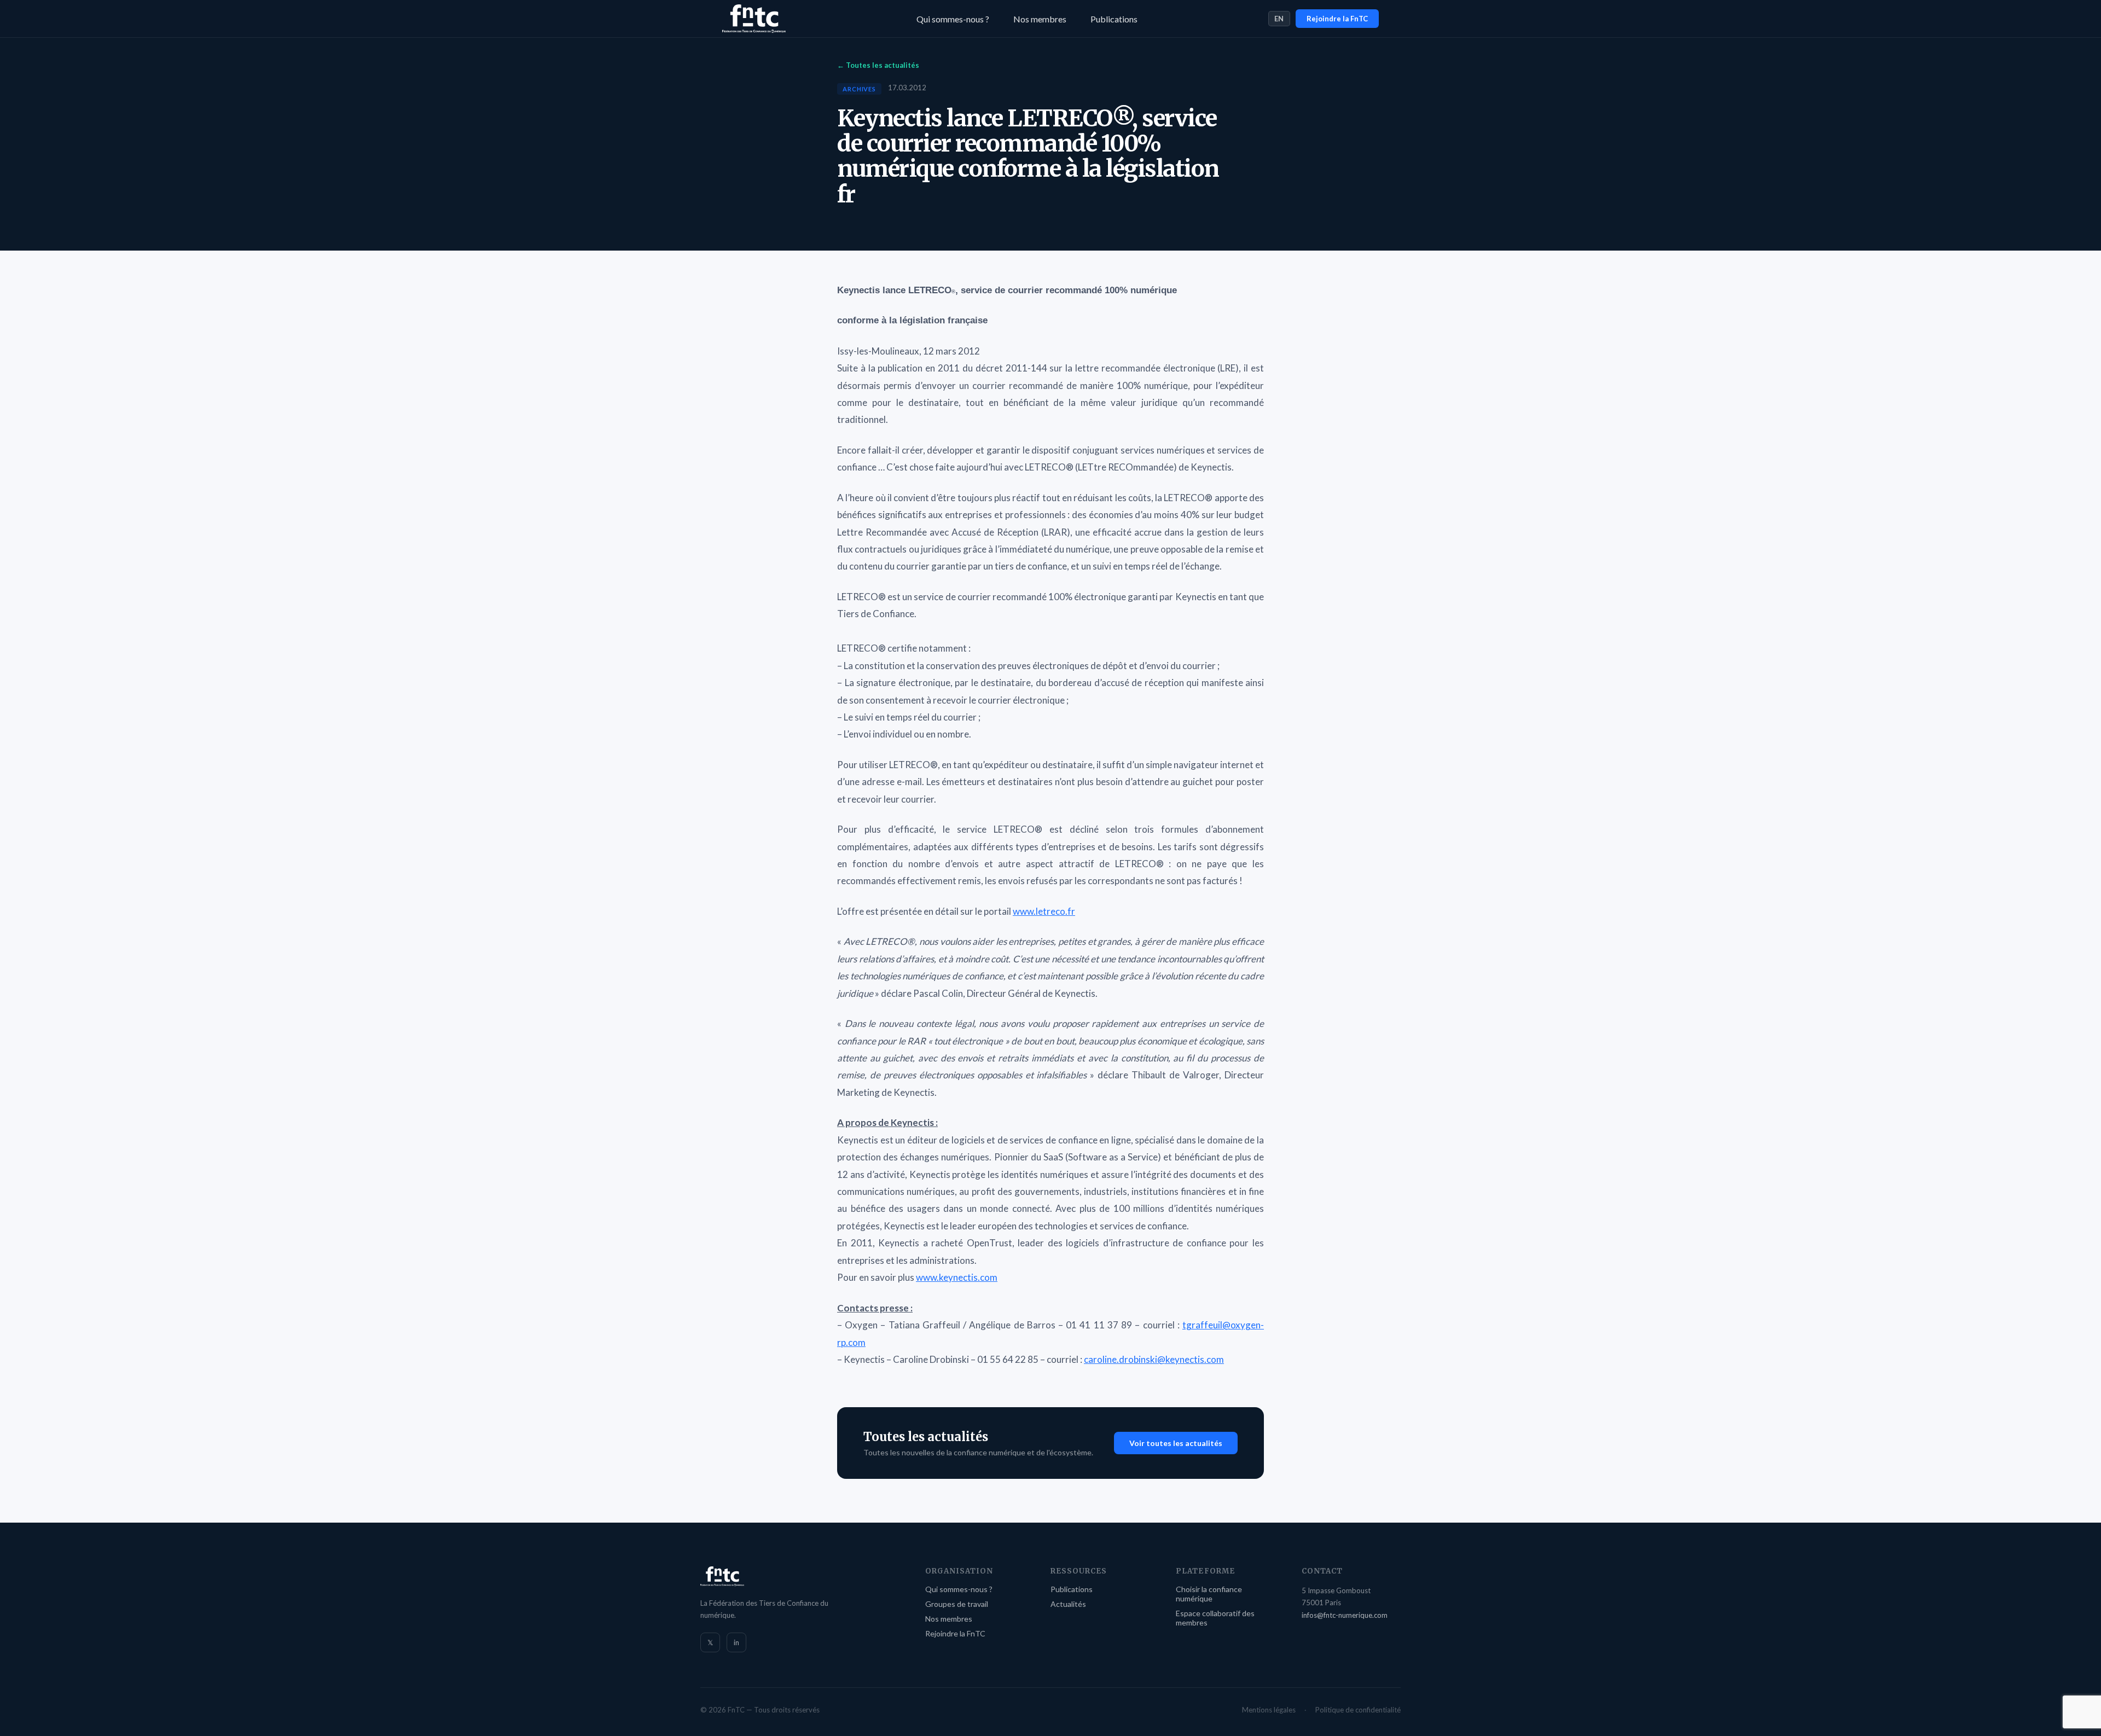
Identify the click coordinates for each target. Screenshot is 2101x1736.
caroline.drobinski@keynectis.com (1154, 1359)
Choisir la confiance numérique (1209, 1594)
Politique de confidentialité (1358, 1710)
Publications (1114, 19)
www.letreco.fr (1044, 911)
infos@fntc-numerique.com (1345, 1615)
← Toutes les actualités (878, 65)
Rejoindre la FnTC (1337, 19)
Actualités (1068, 1604)
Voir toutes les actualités (1176, 1443)
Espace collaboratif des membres (1215, 1618)
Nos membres (1040, 19)
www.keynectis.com (957, 1277)
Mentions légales (1269, 1710)
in (736, 1642)
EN (1279, 19)
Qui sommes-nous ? (953, 19)
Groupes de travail (957, 1604)
